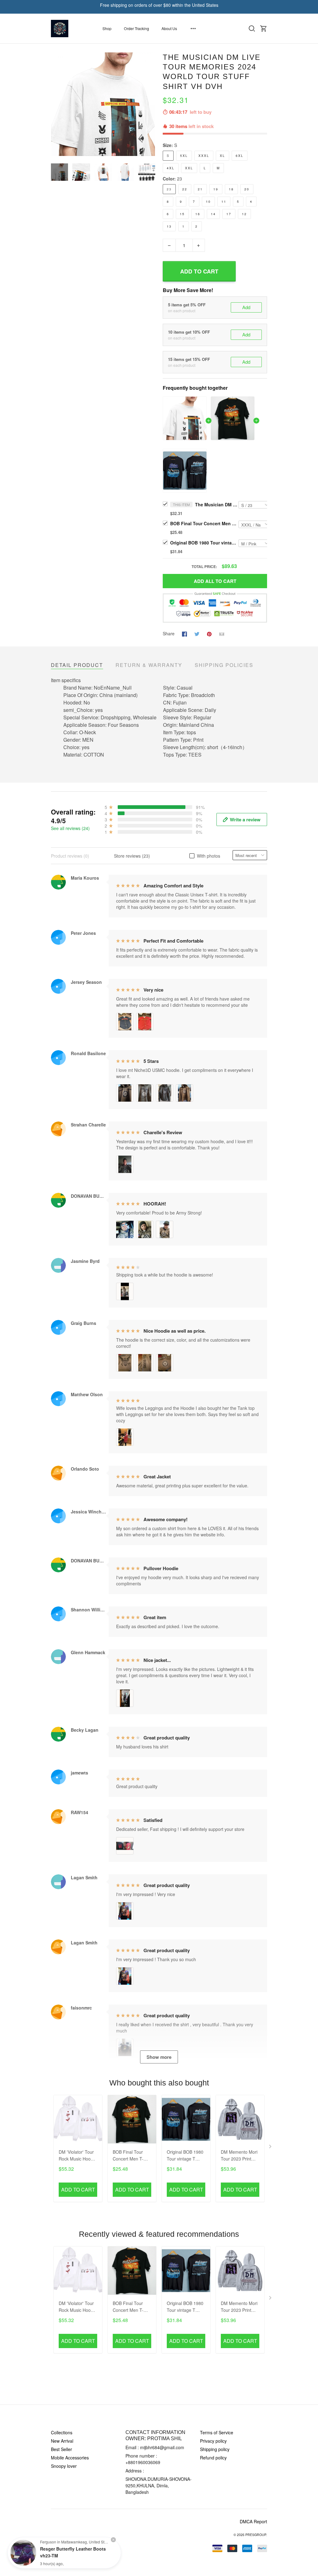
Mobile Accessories (70, 2458)
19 (216, 189)
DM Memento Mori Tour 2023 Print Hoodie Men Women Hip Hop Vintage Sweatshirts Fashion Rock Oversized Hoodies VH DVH (239, 2156)
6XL (240, 156)
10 (208, 202)
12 (244, 214)
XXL (189, 168)
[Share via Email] (222, 633)
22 (185, 189)
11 (224, 202)
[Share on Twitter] (197, 633)
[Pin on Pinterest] (209, 633)
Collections (62, 2432)
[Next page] (150, 104)
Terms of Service (217, 2432)
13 (169, 226)
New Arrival (62, 2441)
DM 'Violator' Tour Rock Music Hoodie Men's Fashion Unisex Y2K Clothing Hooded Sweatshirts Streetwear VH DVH (78, 2156)
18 (231, 189)
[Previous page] (56, 104)
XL (223, 156)
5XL (184, 156)
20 (247, 189)
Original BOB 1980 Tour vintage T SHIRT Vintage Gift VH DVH (204, 543)
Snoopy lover (64, 2466)
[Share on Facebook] (184, 633)
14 (213, 214)
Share (169, 633)
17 (229, 214)
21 (200, 189)
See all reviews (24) (70, 828)
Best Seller (61, 2449)
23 (179, 179)
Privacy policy (213, 2441)
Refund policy (213, 2458)
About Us (169, 28)
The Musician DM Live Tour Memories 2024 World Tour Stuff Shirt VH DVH (217, 504)
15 (182, 214)
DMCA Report (253, 2521)
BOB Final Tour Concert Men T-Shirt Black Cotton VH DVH (204, 523)
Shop (107, 28)
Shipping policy (215, 2449)
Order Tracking (136, 28)
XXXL (204, 156)
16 (198, 214)
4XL (171, 168)
